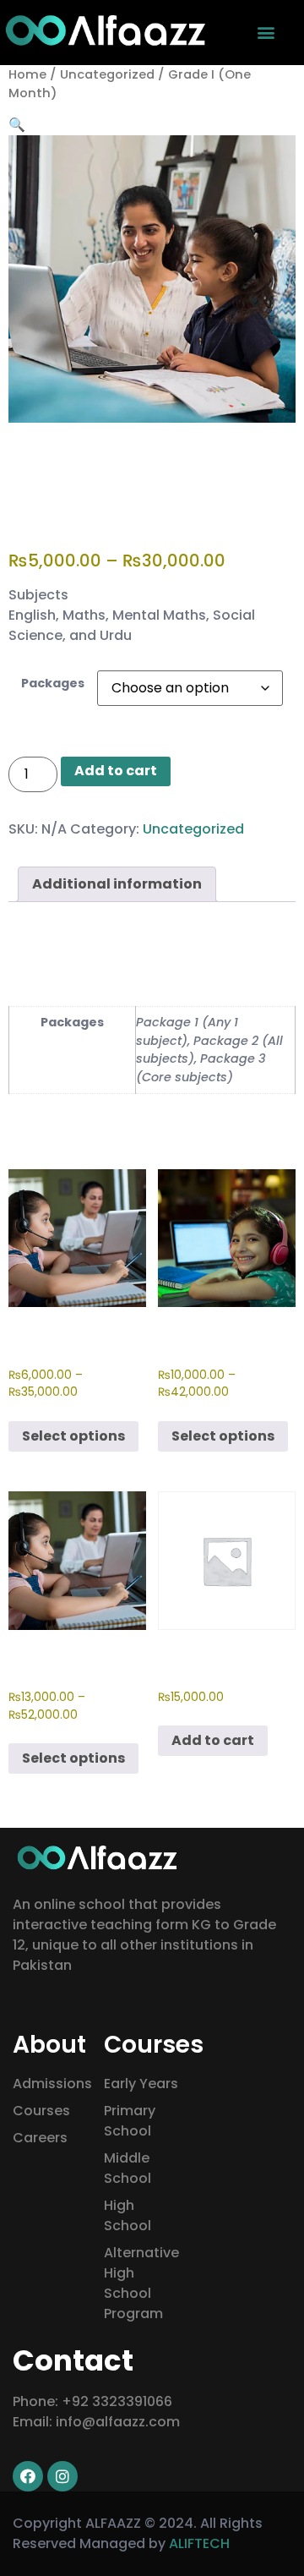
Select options (73, 1436)
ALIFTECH (199, 2543)
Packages (53, 683)
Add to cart (116, 771)
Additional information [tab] (117, 884)
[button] (266, 32)
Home (27, 74)
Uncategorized (107, 74)
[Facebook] (28, 2476)
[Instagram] (62, 2476)
